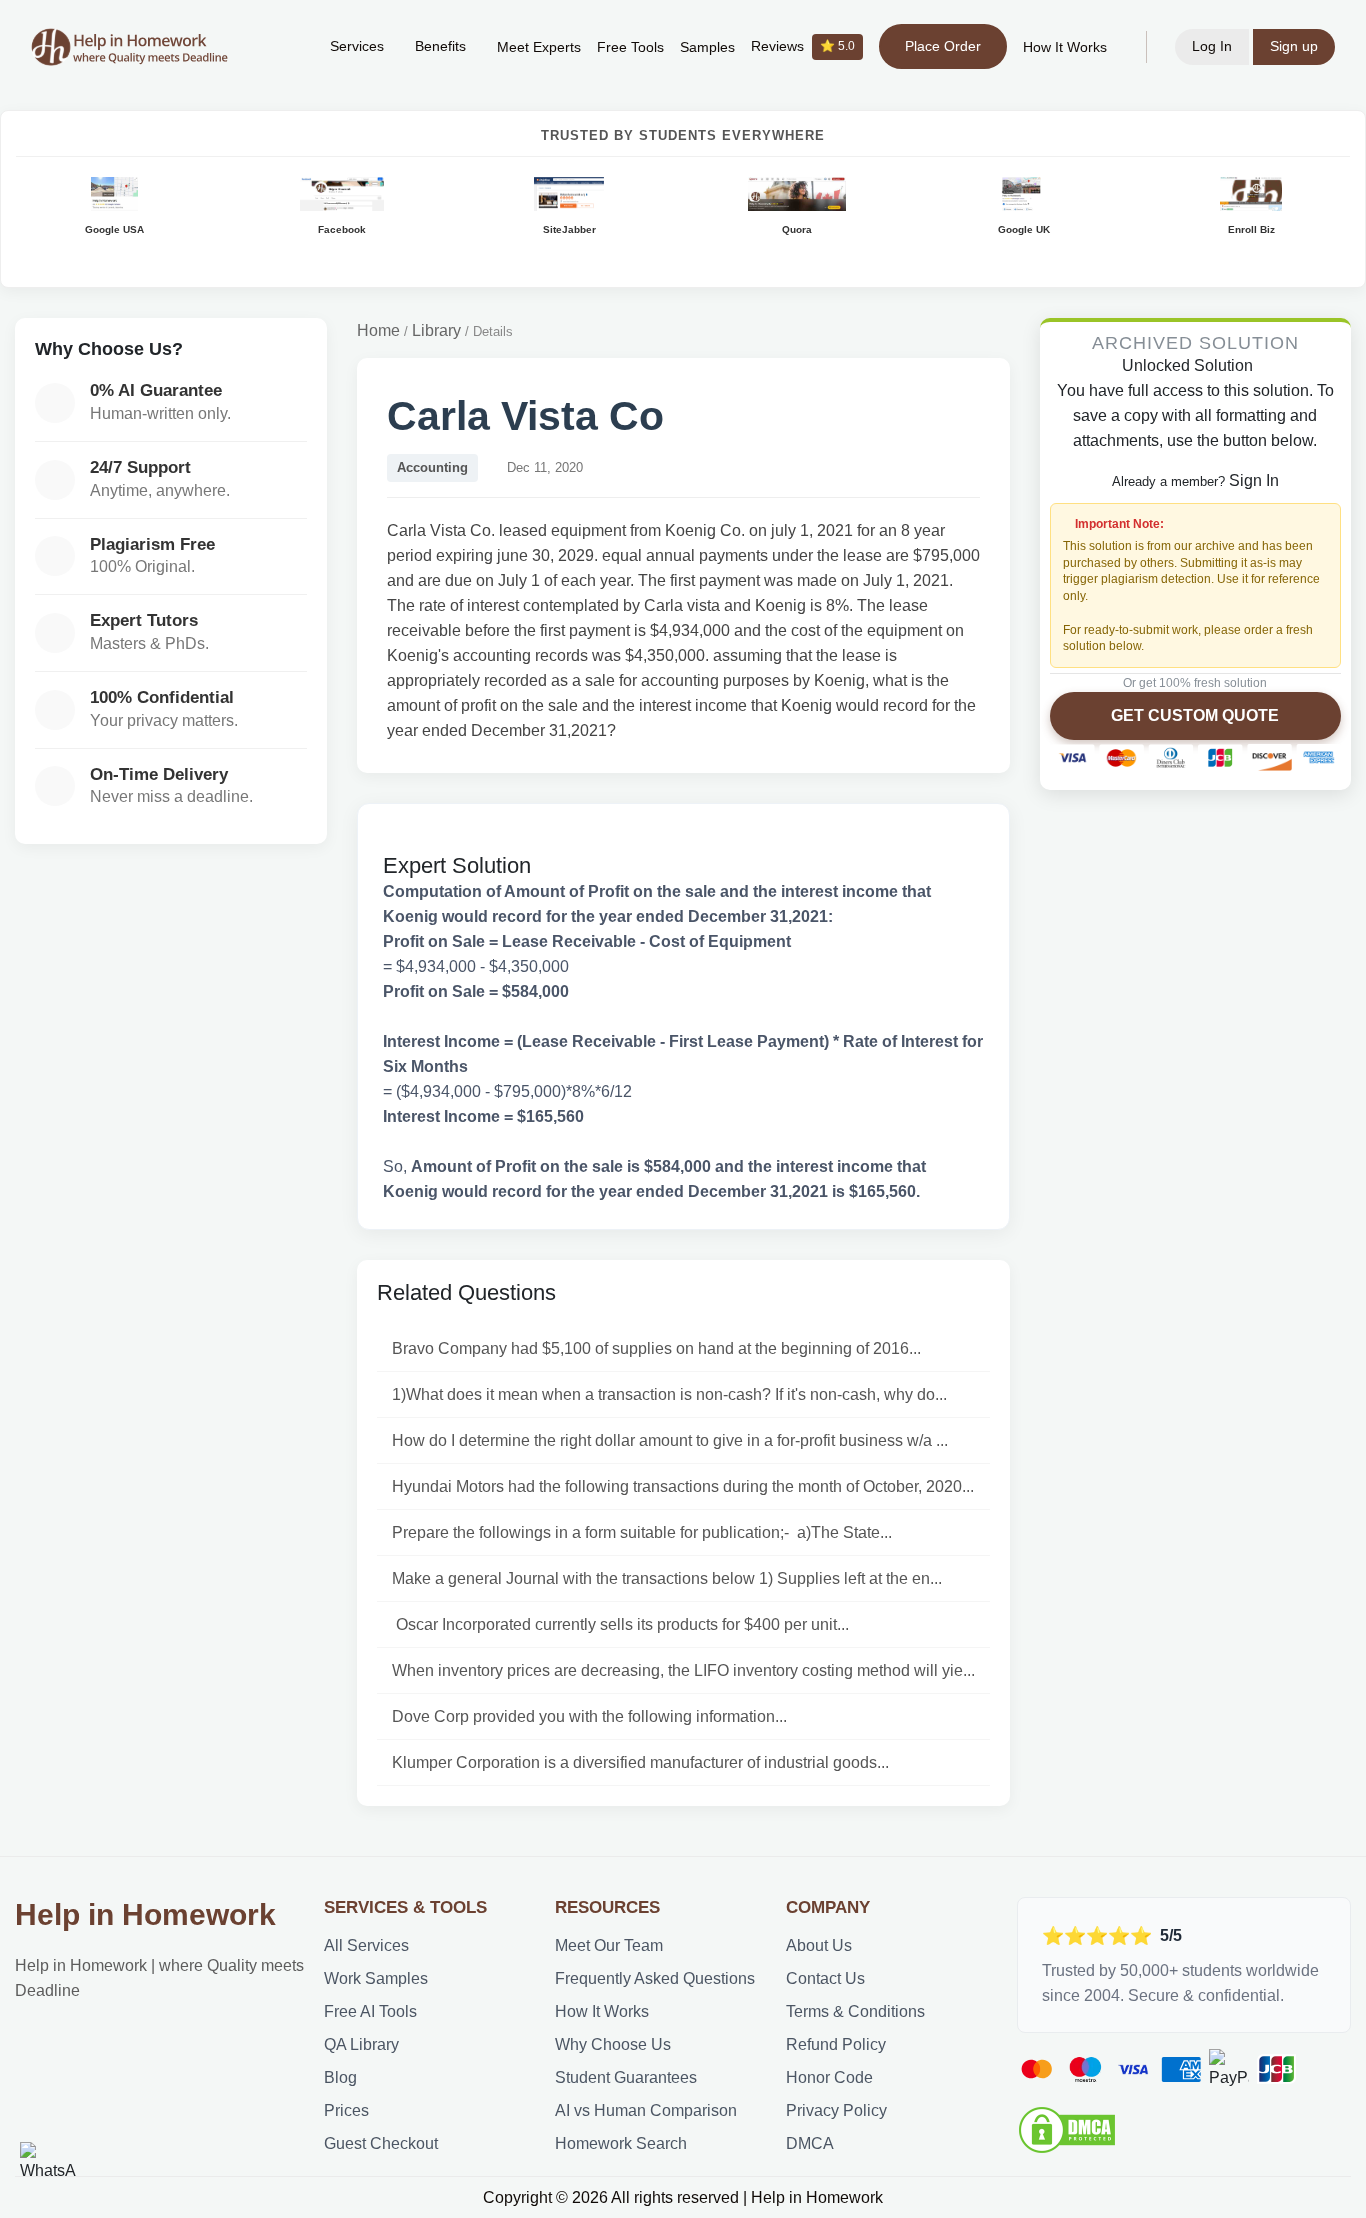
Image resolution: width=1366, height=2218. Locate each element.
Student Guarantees (626, 2077)
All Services (366, 1945)
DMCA (810, 2143)
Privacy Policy (836, 2110)
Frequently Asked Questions (655, 1978)
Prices (346, 2110)
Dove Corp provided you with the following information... (589, 1716)
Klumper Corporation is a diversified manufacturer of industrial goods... (640, 1762)
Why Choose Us (613, 2044)
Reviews (803, 46)
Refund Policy (836, 2044)
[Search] (284, 47)
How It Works (1065, 47)
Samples (707, 47)
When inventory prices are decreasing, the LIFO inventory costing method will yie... (683, 1670)
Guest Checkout (381, 2143)
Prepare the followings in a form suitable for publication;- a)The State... (642, 1532)
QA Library (361, 2044)
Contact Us (825, 1978)
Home (378, 330)
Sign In (1254, 480)
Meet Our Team (609, 1945)
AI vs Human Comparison (646, 2110)
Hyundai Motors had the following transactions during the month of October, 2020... (683, 1486)
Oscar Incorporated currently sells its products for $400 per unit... (620, 1624)
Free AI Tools (370, 2011)
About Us (819, 1945)
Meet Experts (539, 47)
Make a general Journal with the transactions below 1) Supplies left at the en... (667, 1578)
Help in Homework (145, 1914)
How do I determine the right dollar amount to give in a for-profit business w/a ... (670, 1440)
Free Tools (630, 47)
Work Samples (376, 1978)
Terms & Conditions (855, 2011)
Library (436, 330)
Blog (340, 2077)
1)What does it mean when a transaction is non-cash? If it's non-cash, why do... (669, 1394)
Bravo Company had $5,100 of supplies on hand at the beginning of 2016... (656, 1348)
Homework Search (621, 2143)
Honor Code (829, 2077)
